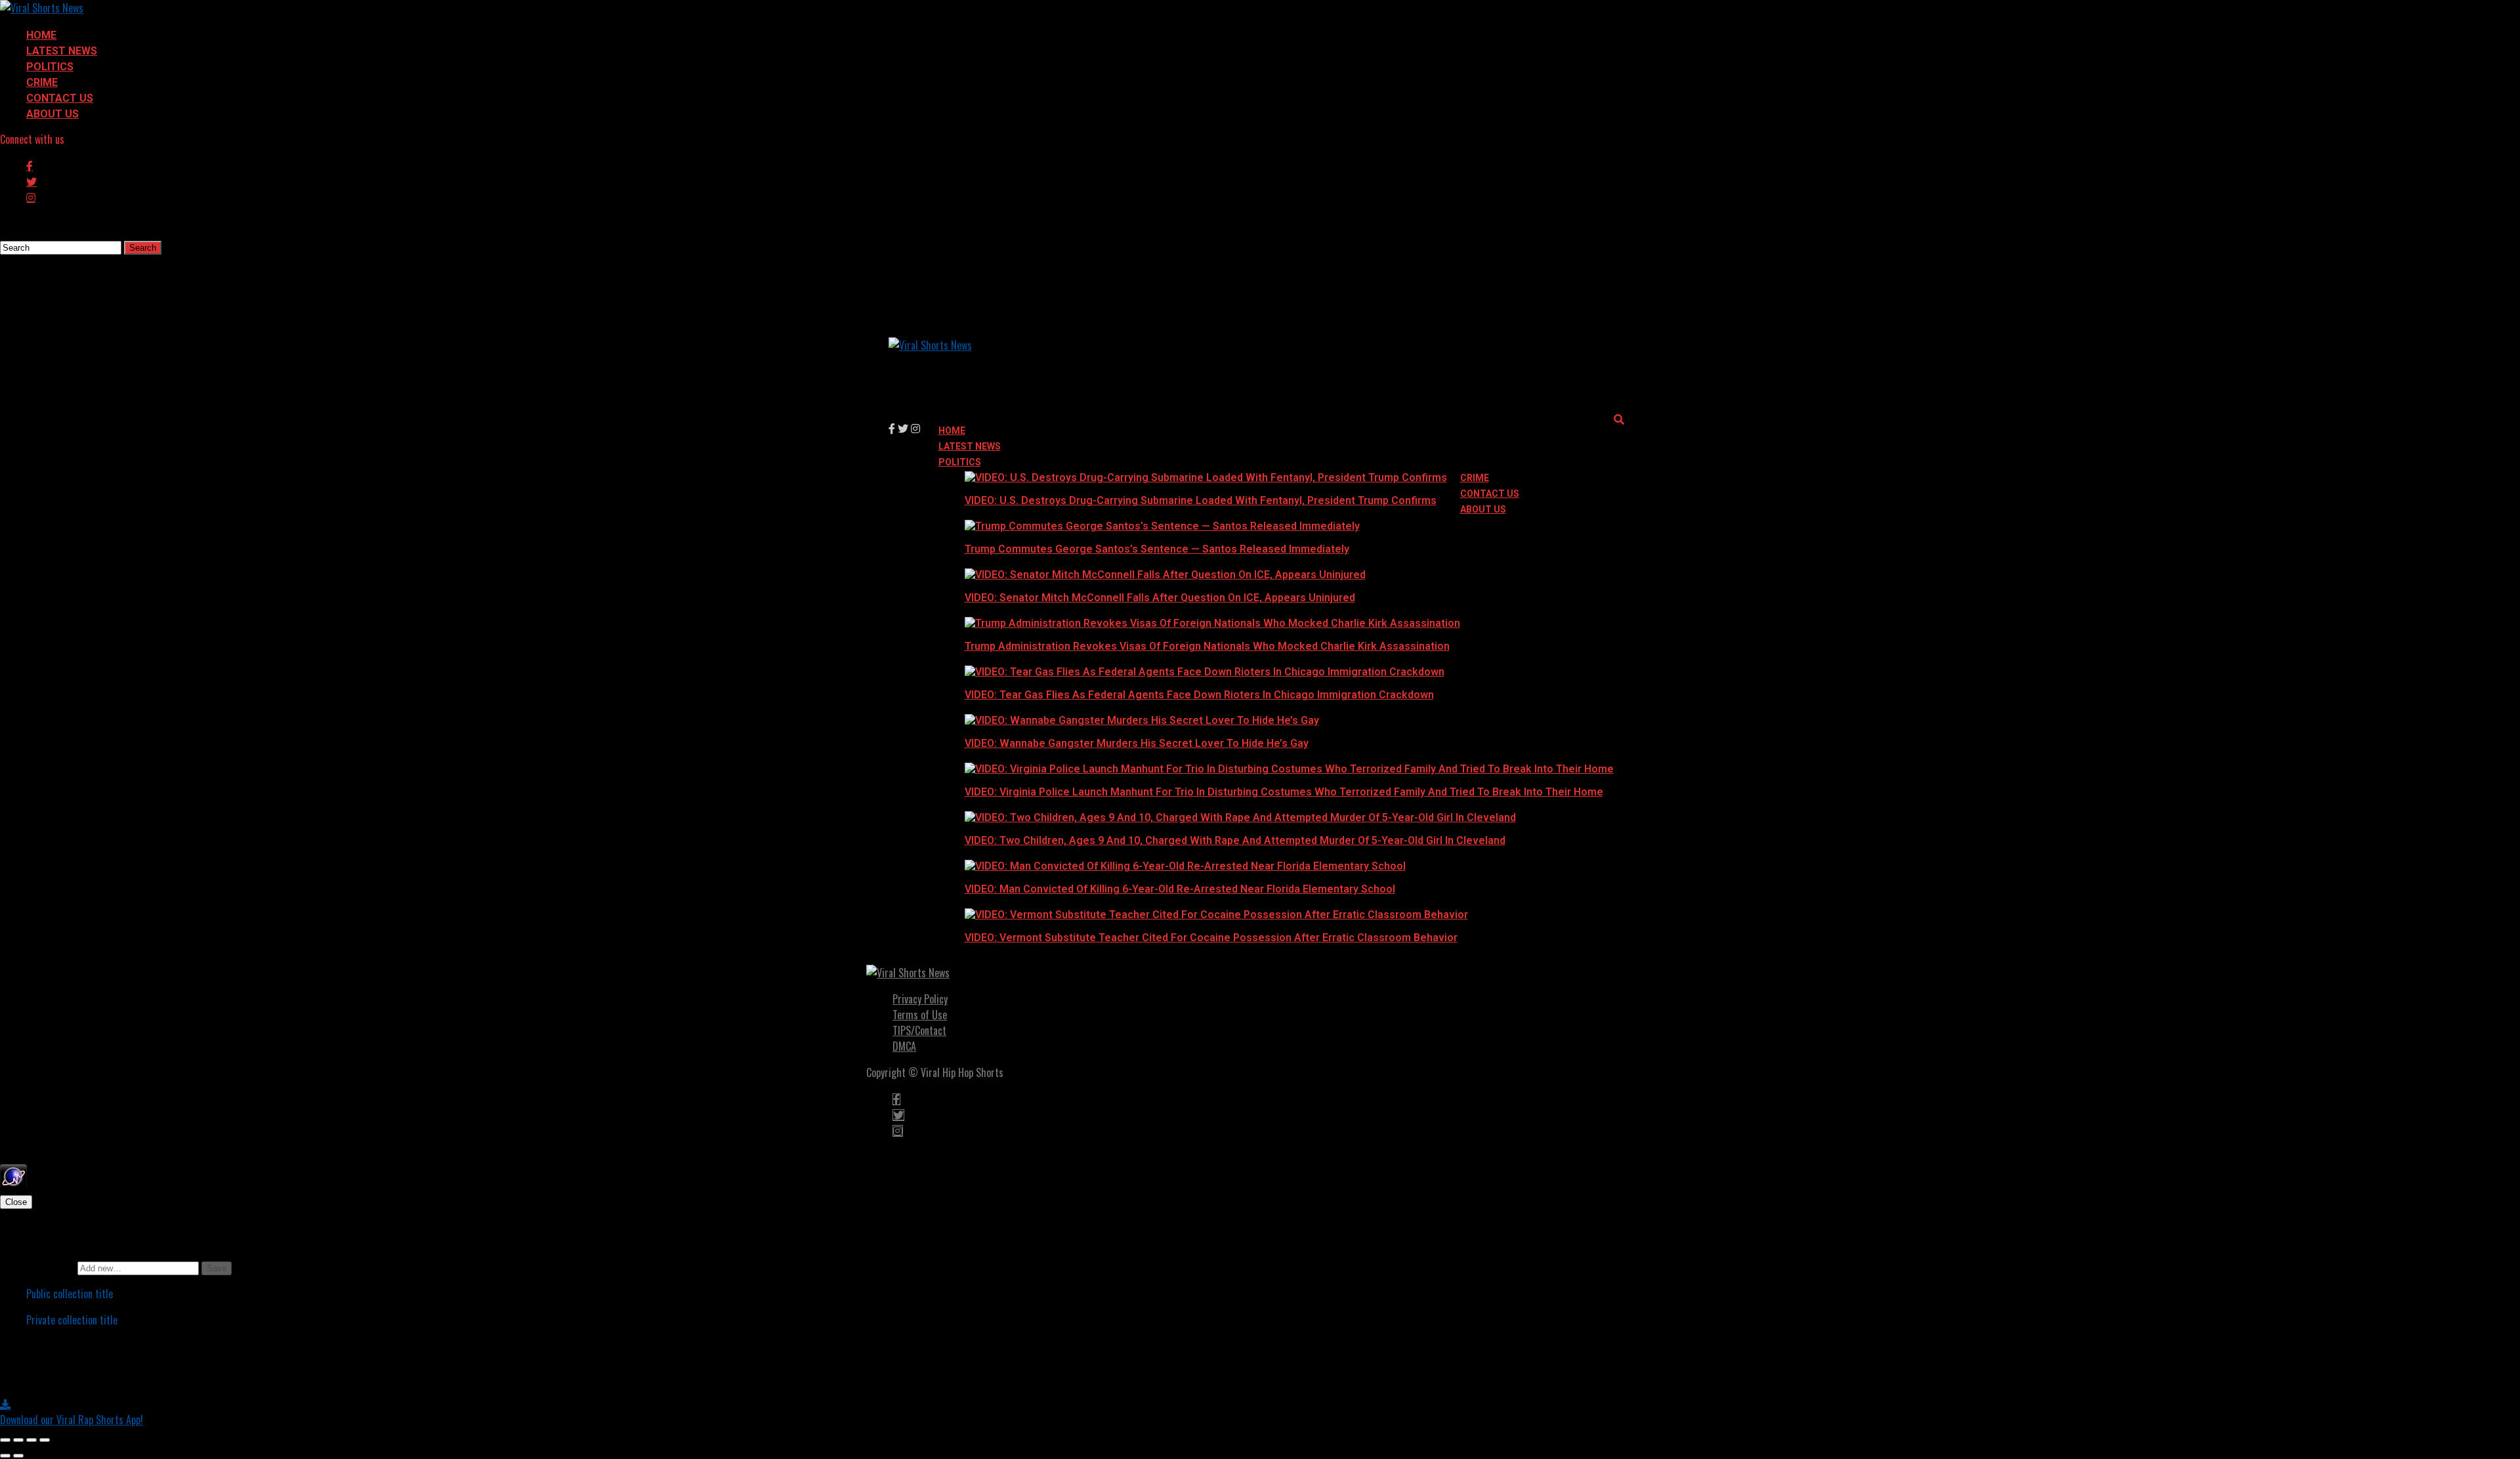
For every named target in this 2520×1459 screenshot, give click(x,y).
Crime (42, 82)
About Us (52, 114)
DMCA (904, 1046)
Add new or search (39, 1267)
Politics (50, 67)
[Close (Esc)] (5, 1440)
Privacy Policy (920, 999)
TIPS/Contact (919, 1030)
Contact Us (60, 98)
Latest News (62, 51)
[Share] (18, 1440)
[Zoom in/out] (45, 1440)
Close (16, 1202)
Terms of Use (920, 1015)
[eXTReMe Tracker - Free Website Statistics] (13, 1185)
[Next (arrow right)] (18, 1456)
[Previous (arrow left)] (5, 1456)
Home (41, 35)
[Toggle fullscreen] (31, 1440)
